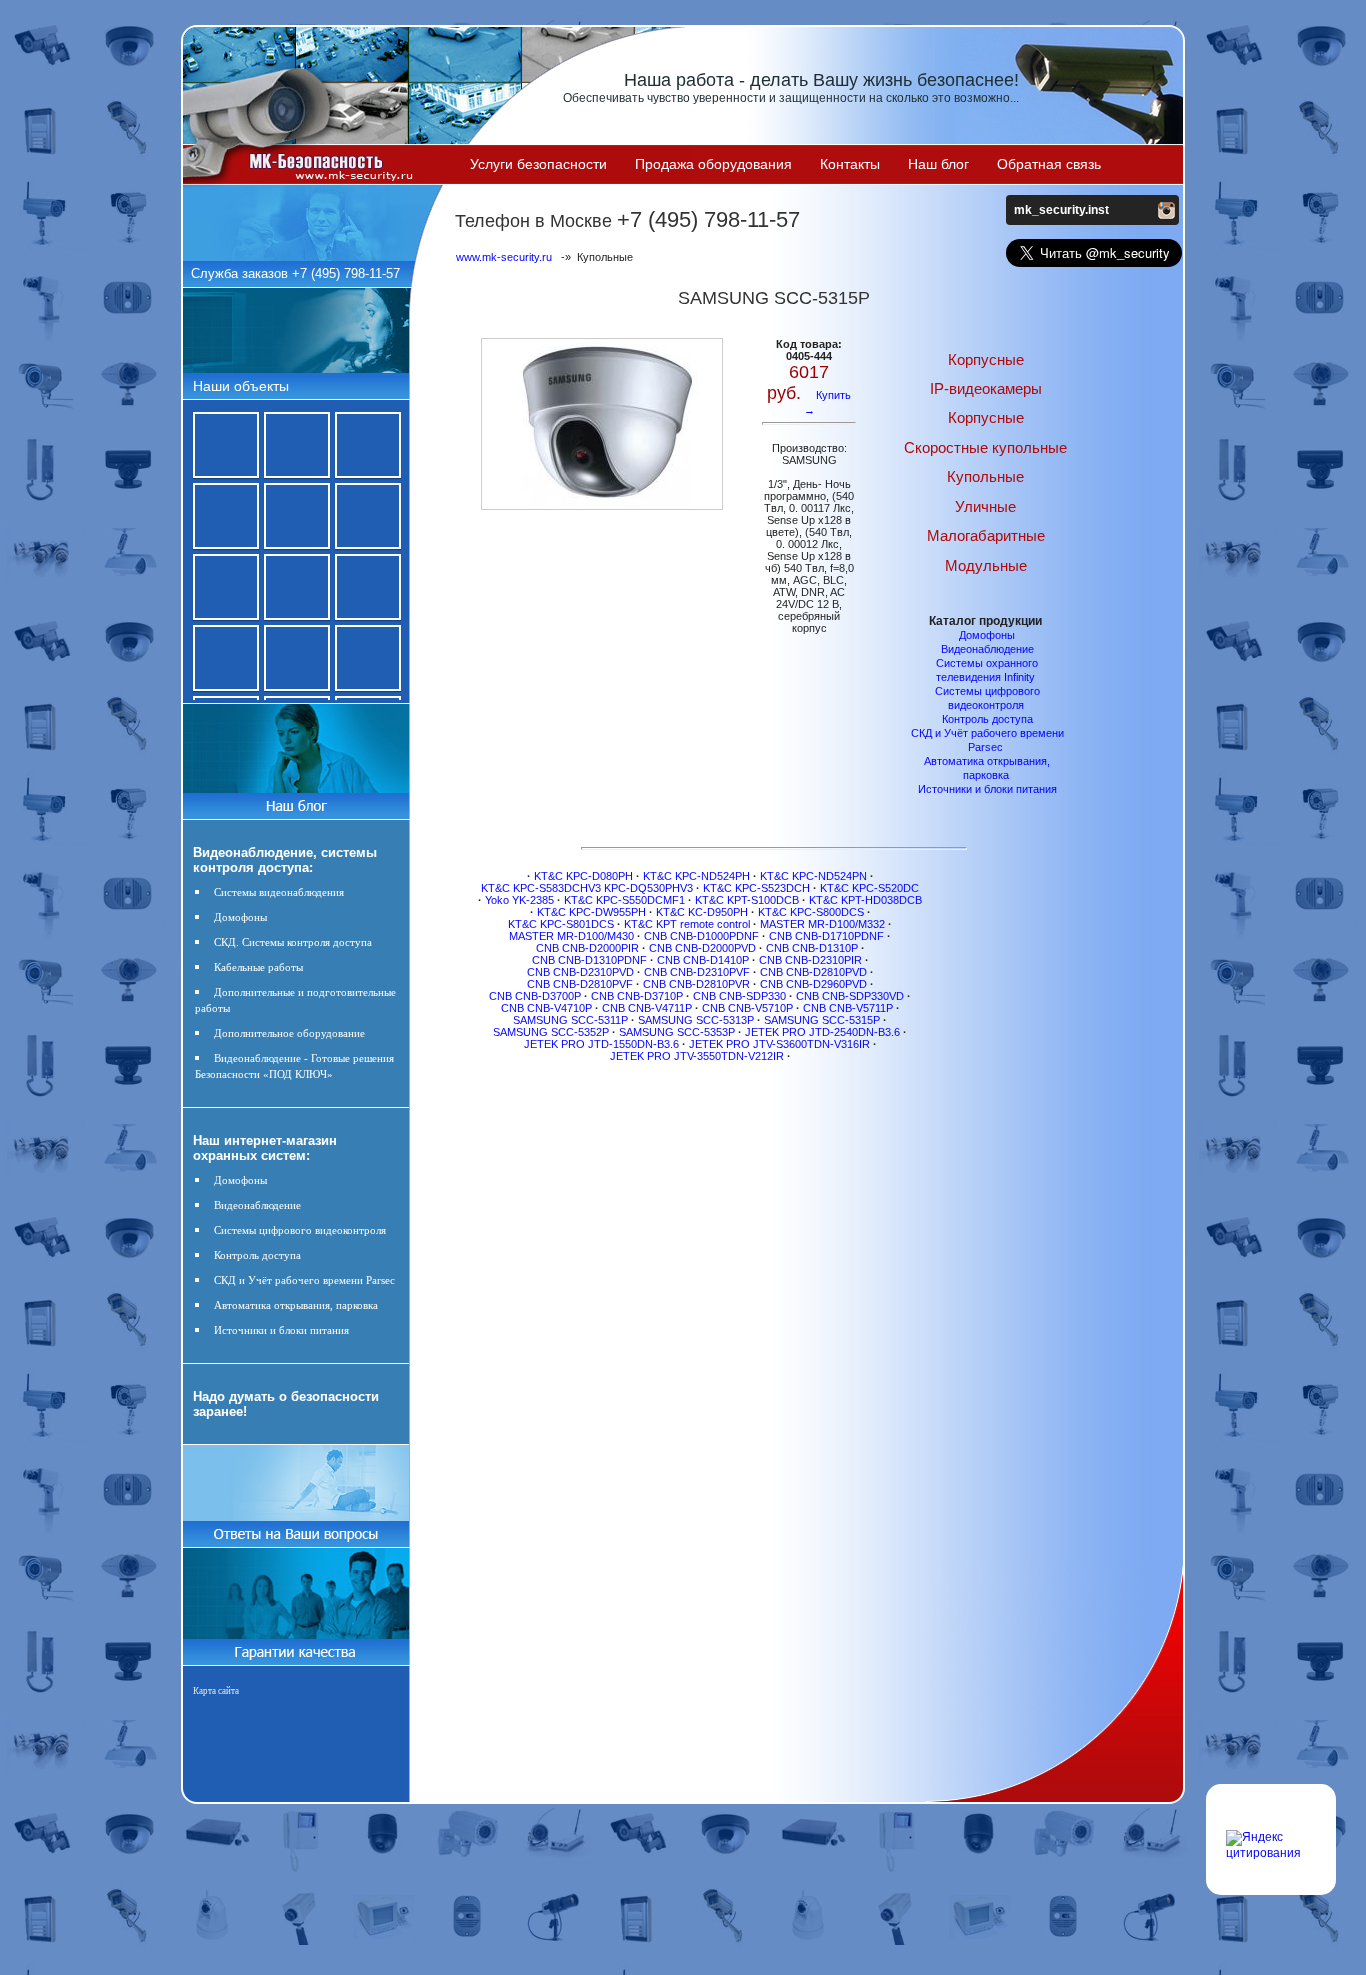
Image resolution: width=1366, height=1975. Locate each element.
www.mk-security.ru (504, 257)
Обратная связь (1049, 164)
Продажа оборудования (713, 164)
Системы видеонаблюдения (279, 892)
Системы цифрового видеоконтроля (300, 1230)
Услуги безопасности (538, 164)
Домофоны (240, 917)
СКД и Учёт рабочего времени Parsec (304, 1280)
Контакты (850, 164)
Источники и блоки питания (281, 1330)
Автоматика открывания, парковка (296, 1305)
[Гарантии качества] (295, 1646)
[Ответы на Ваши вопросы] (295, 1543)
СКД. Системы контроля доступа (293, 942)
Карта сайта (216, 1691)
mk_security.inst (1061, 210)
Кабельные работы (258, 967)
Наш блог (938, 164)
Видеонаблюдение (257, 1205)
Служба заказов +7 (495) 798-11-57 (295, 273)
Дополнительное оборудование (289, 1033)
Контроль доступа (257, 1255)
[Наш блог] (295, 802)
